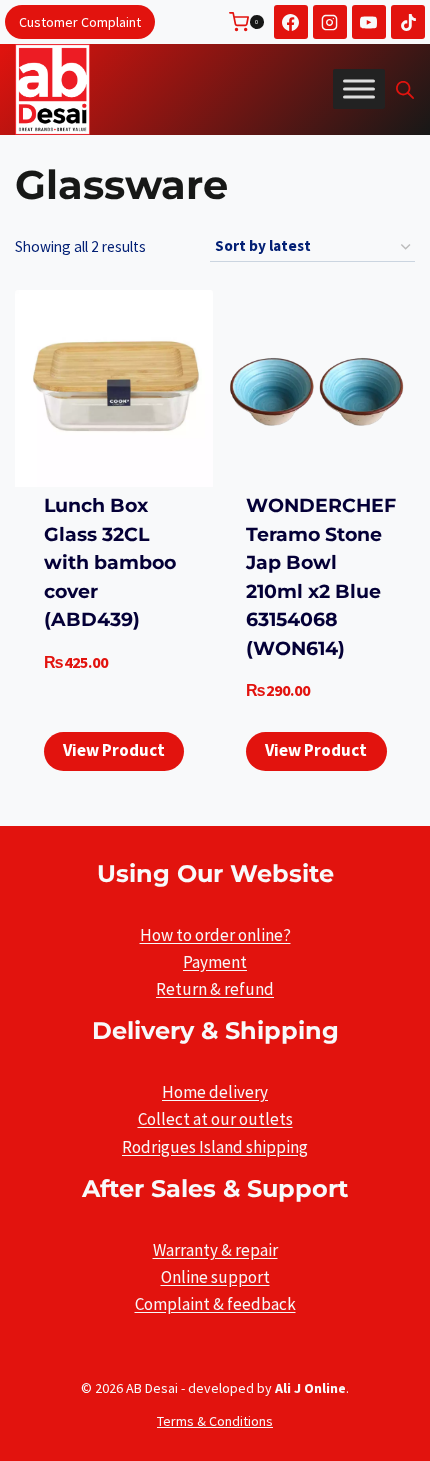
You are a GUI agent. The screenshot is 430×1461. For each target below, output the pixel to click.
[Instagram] (330, 22)
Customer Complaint (80, 22)
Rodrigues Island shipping (215, 1147)
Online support (215, 1277)
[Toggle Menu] (359, 89)
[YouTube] (369, 22)
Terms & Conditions (215, 1421)
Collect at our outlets (215, 1119)
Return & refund (215, 989)
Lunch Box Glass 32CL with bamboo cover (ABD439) (110, 562)
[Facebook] (291, 22)
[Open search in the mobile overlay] (405, 90)
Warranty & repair (215, 1250)
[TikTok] (408, 22)
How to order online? (215, 935)
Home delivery (215, 1092)
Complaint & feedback (215, 1304)
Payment (215, 962)
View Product (114, 750)
